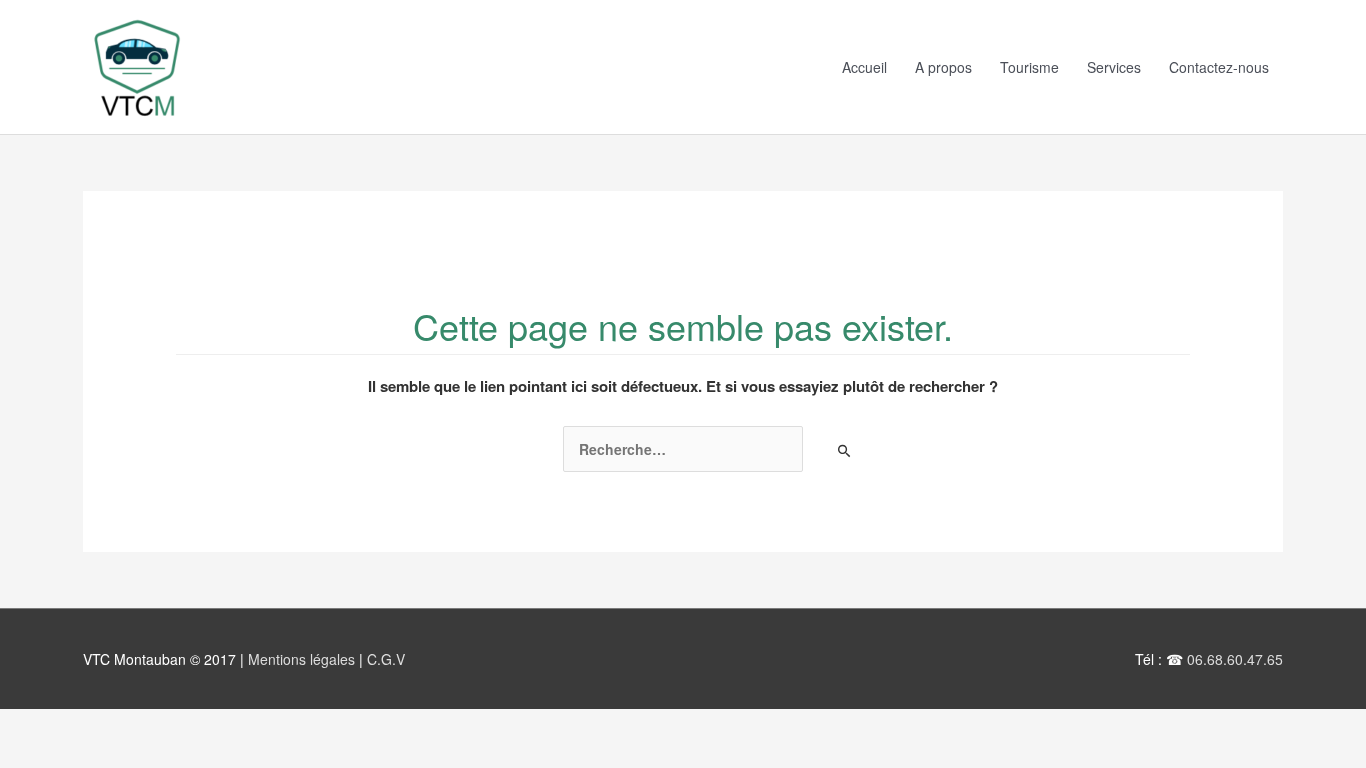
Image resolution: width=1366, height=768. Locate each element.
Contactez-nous (1219, 67)
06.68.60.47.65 (1235, 659)
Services (1114, 67)
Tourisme (1029, 67)
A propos (943, 67)
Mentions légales (303, 659)
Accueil (864, 67)
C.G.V (386, 659)
